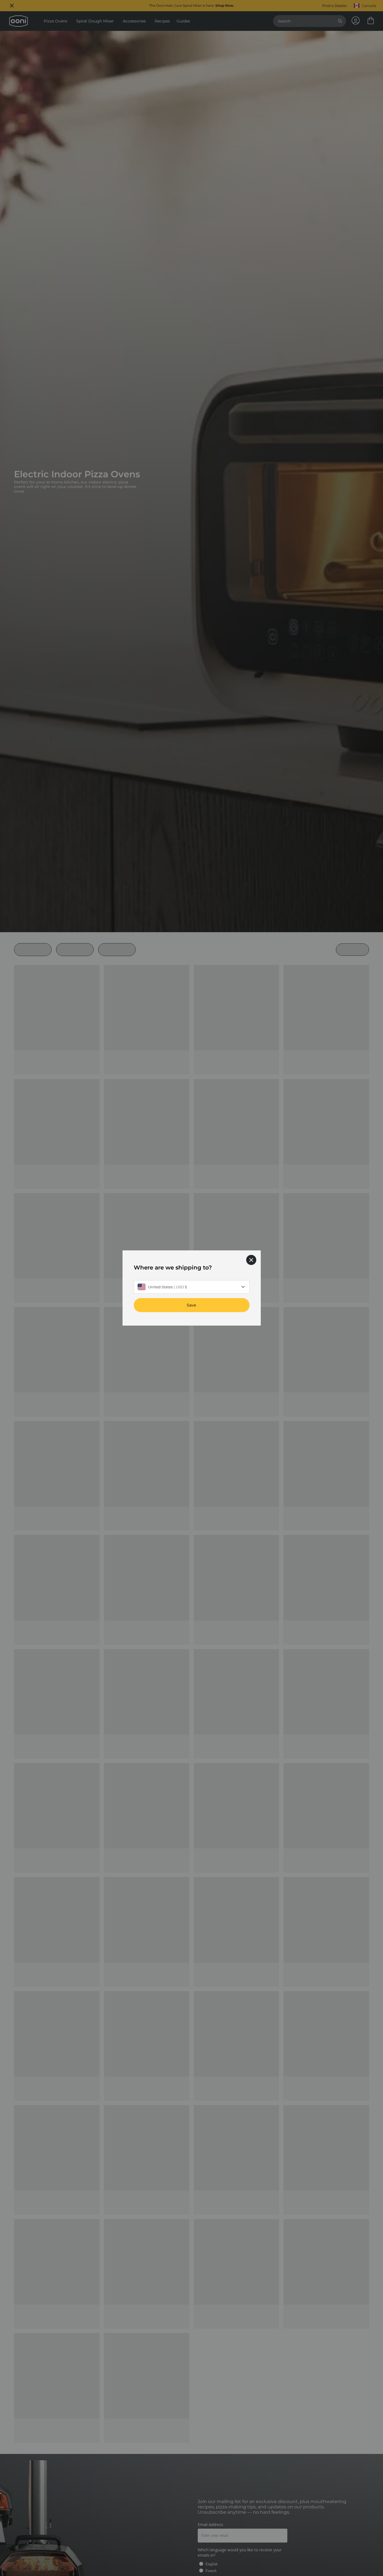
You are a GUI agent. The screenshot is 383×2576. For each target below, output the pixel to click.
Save (191, 1305)
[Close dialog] (251, 1260)
